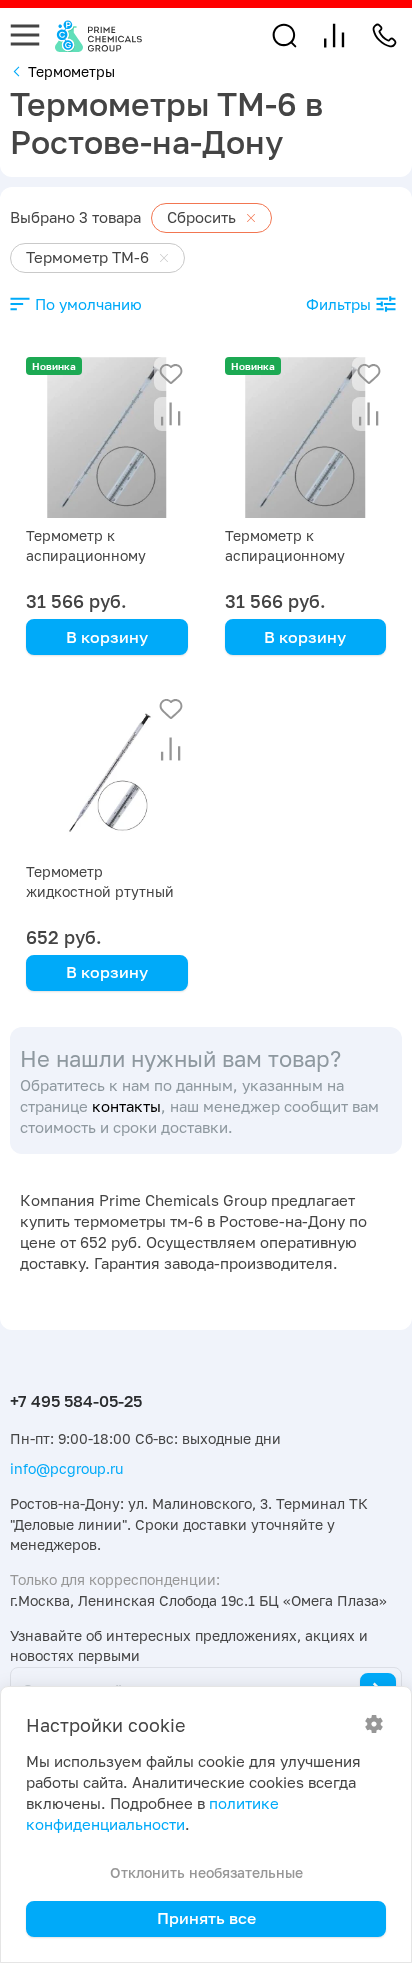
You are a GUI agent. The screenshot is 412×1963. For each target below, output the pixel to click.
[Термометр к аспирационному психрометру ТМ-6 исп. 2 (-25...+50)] (107, 438)
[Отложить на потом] (171, 374)
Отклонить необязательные (206, 1872)
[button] (284, 35)
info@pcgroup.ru (66, 1468)
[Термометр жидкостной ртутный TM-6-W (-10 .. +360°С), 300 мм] (107, 773)
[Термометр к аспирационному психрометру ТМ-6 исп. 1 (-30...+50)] (306, 438)
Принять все (206, 1918)
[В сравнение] (171, 414)
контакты (126, 1106)
